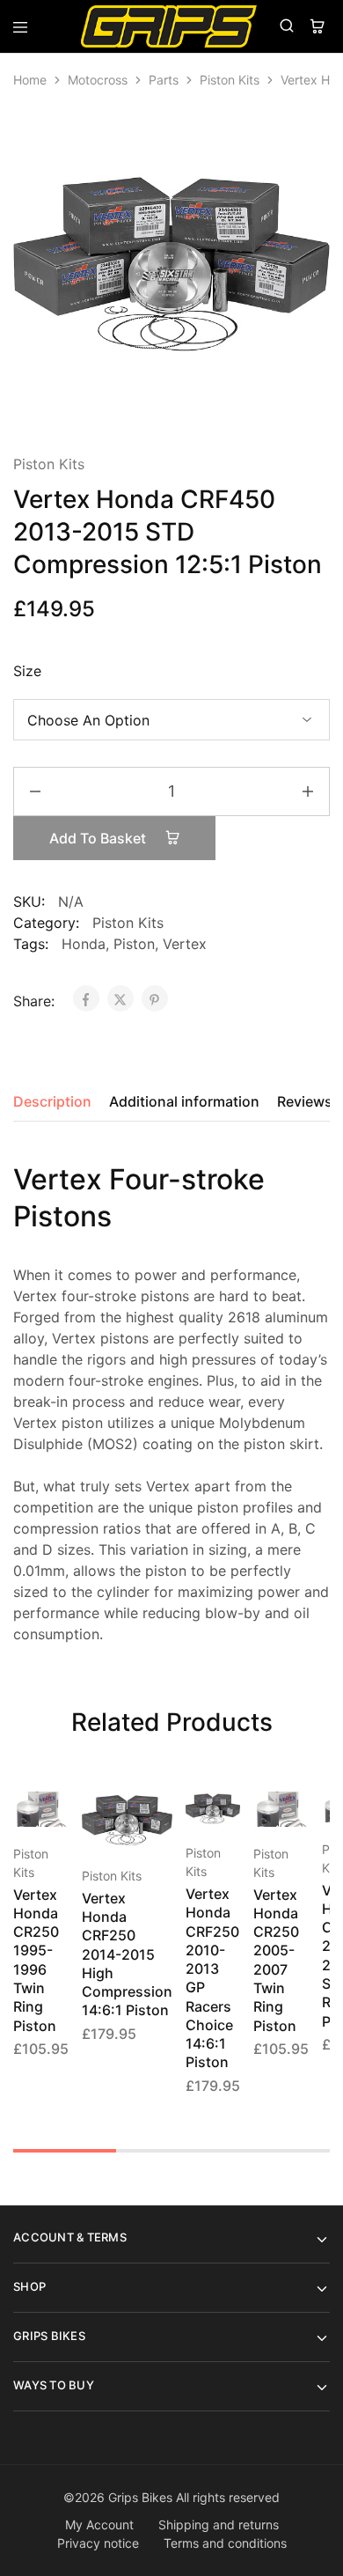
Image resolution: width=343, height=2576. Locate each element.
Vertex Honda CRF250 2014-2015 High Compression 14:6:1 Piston (127, 1954)
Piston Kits (230, 80)
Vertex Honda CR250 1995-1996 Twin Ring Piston (36, 1960)
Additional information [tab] (184, 1101)
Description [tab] (52, 1101)
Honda (84, 944)
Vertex (185, 944)
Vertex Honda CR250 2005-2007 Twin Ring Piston (276, 1960)
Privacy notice (98, 2543)
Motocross (98, 80)
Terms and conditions (225, 2543)
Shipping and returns (219, 2524)
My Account (99, 2524)
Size (27, 671)
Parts (164, 80)
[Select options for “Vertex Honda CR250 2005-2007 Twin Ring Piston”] (296, 1813)
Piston (134, 944)
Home (30, 80)
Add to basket (99, 838)
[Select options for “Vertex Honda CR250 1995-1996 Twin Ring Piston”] (56, 1813)
